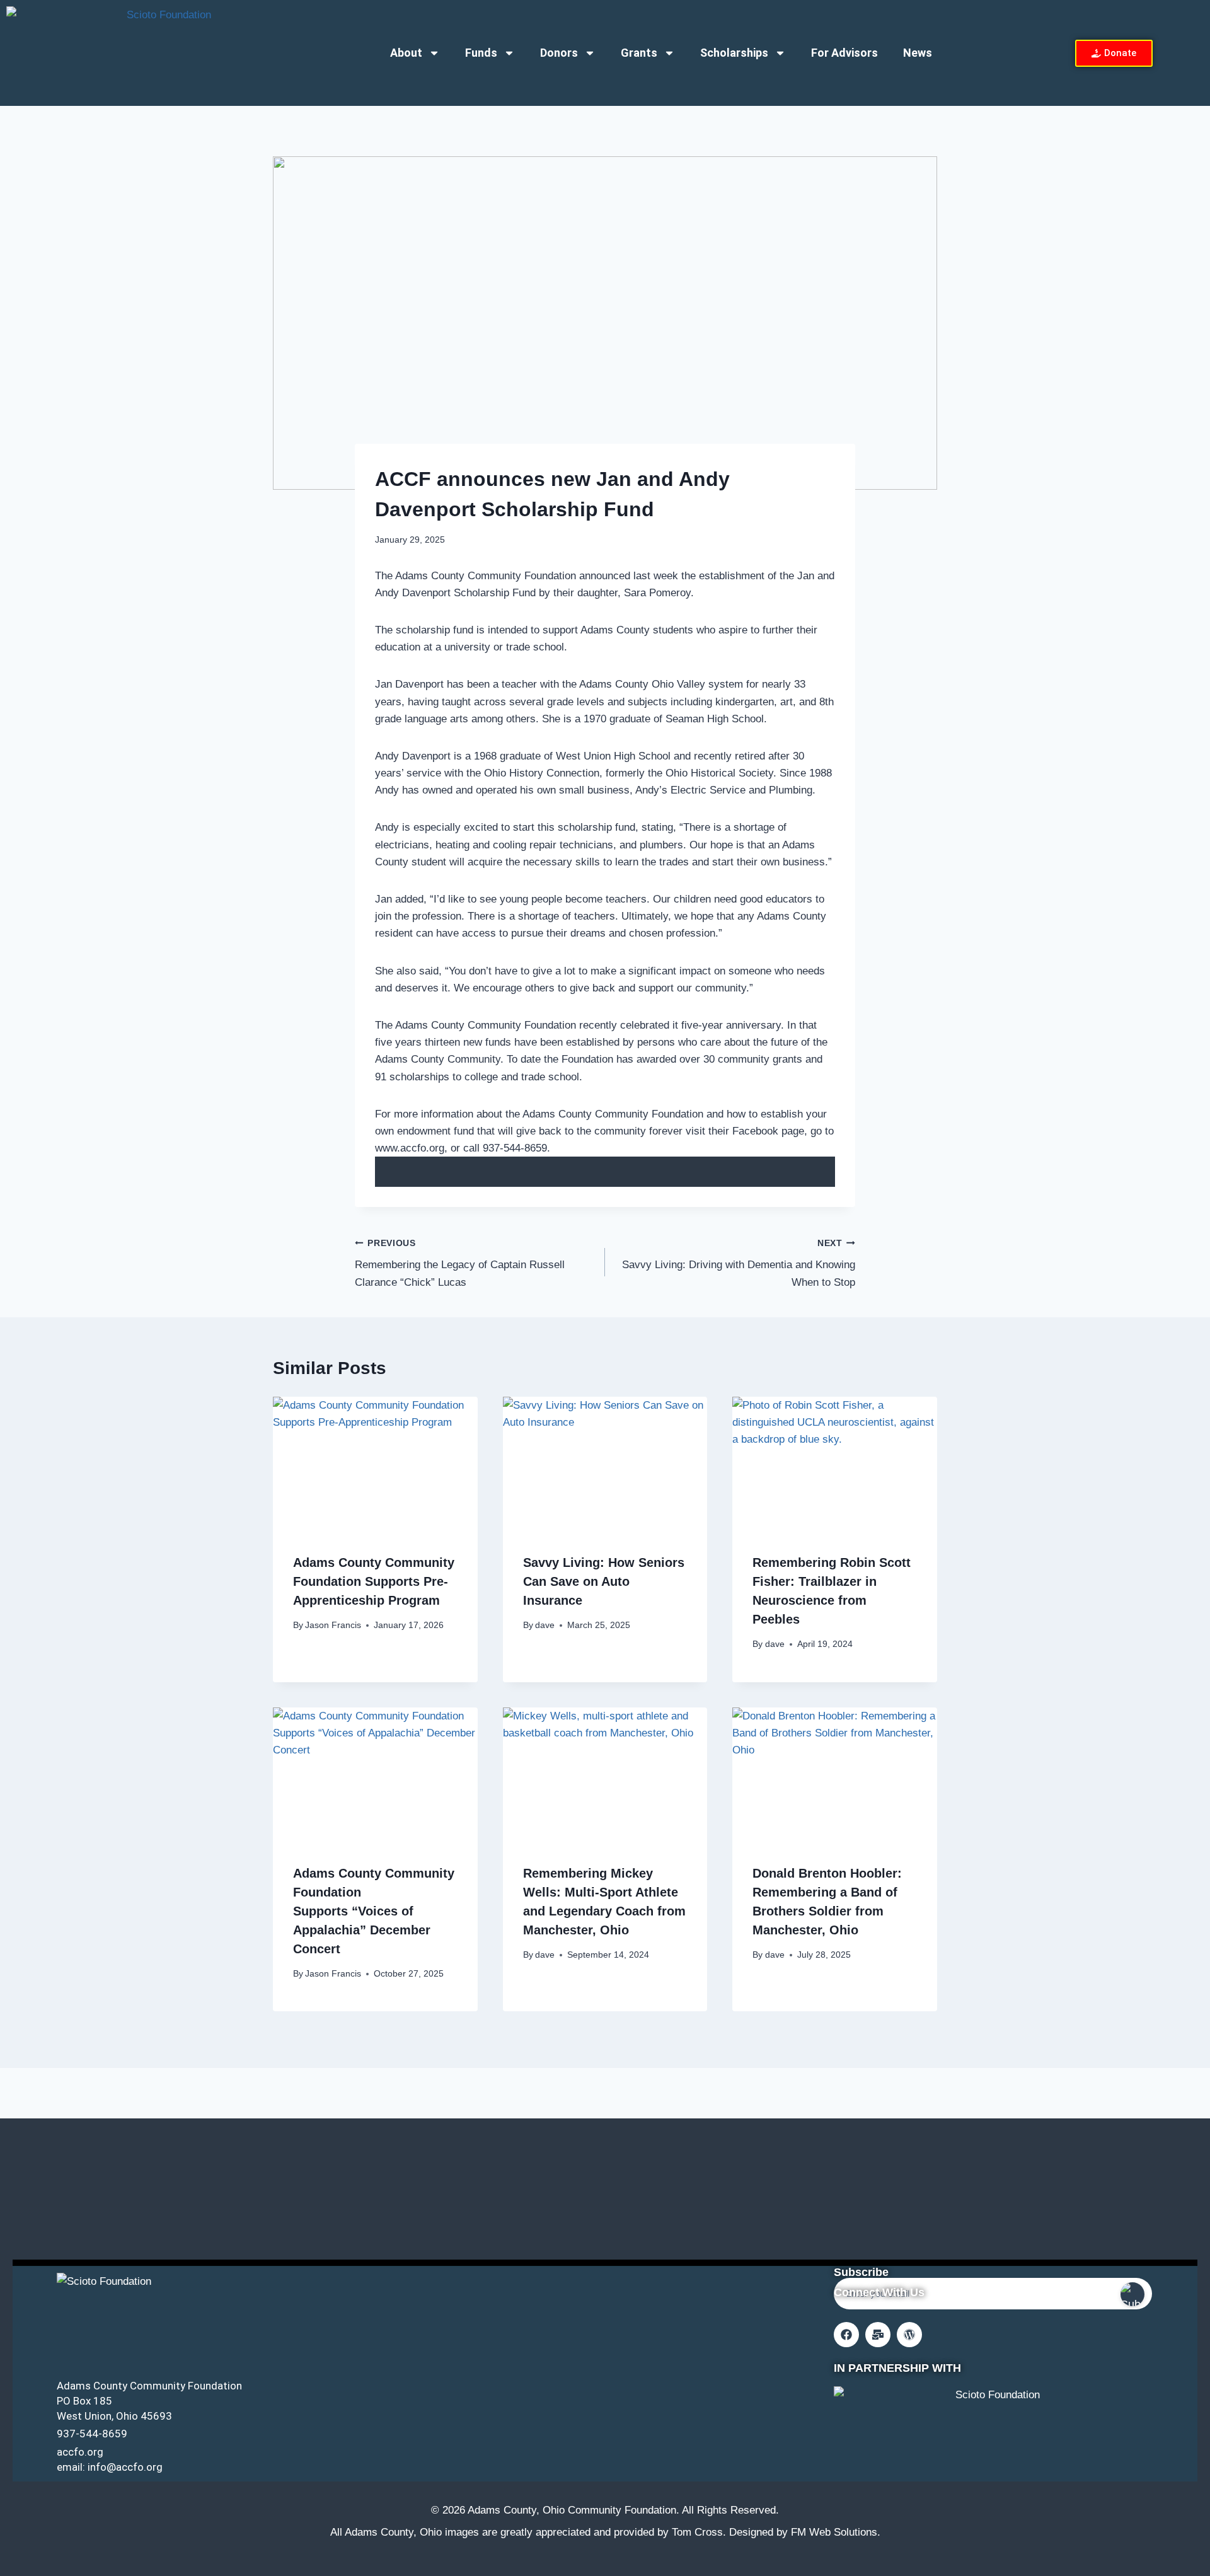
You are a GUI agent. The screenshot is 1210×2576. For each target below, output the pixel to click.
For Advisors (844, 53)
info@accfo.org (125, 2467)
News (918, 53)
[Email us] (878, 2335)
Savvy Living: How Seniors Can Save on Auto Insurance (604, 1581)
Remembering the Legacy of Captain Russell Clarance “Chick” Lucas (460, 1263)
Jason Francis (333, 1625)
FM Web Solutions (834, 2532)
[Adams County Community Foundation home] (164, 53)
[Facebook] (846, 2335)
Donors (559, 53)
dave (545, 1625)
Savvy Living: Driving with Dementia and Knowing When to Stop (739, 1263)
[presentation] (375, 1465)
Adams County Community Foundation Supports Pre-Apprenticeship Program (374, 1581)
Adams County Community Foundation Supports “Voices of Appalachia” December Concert (374, 1911)
